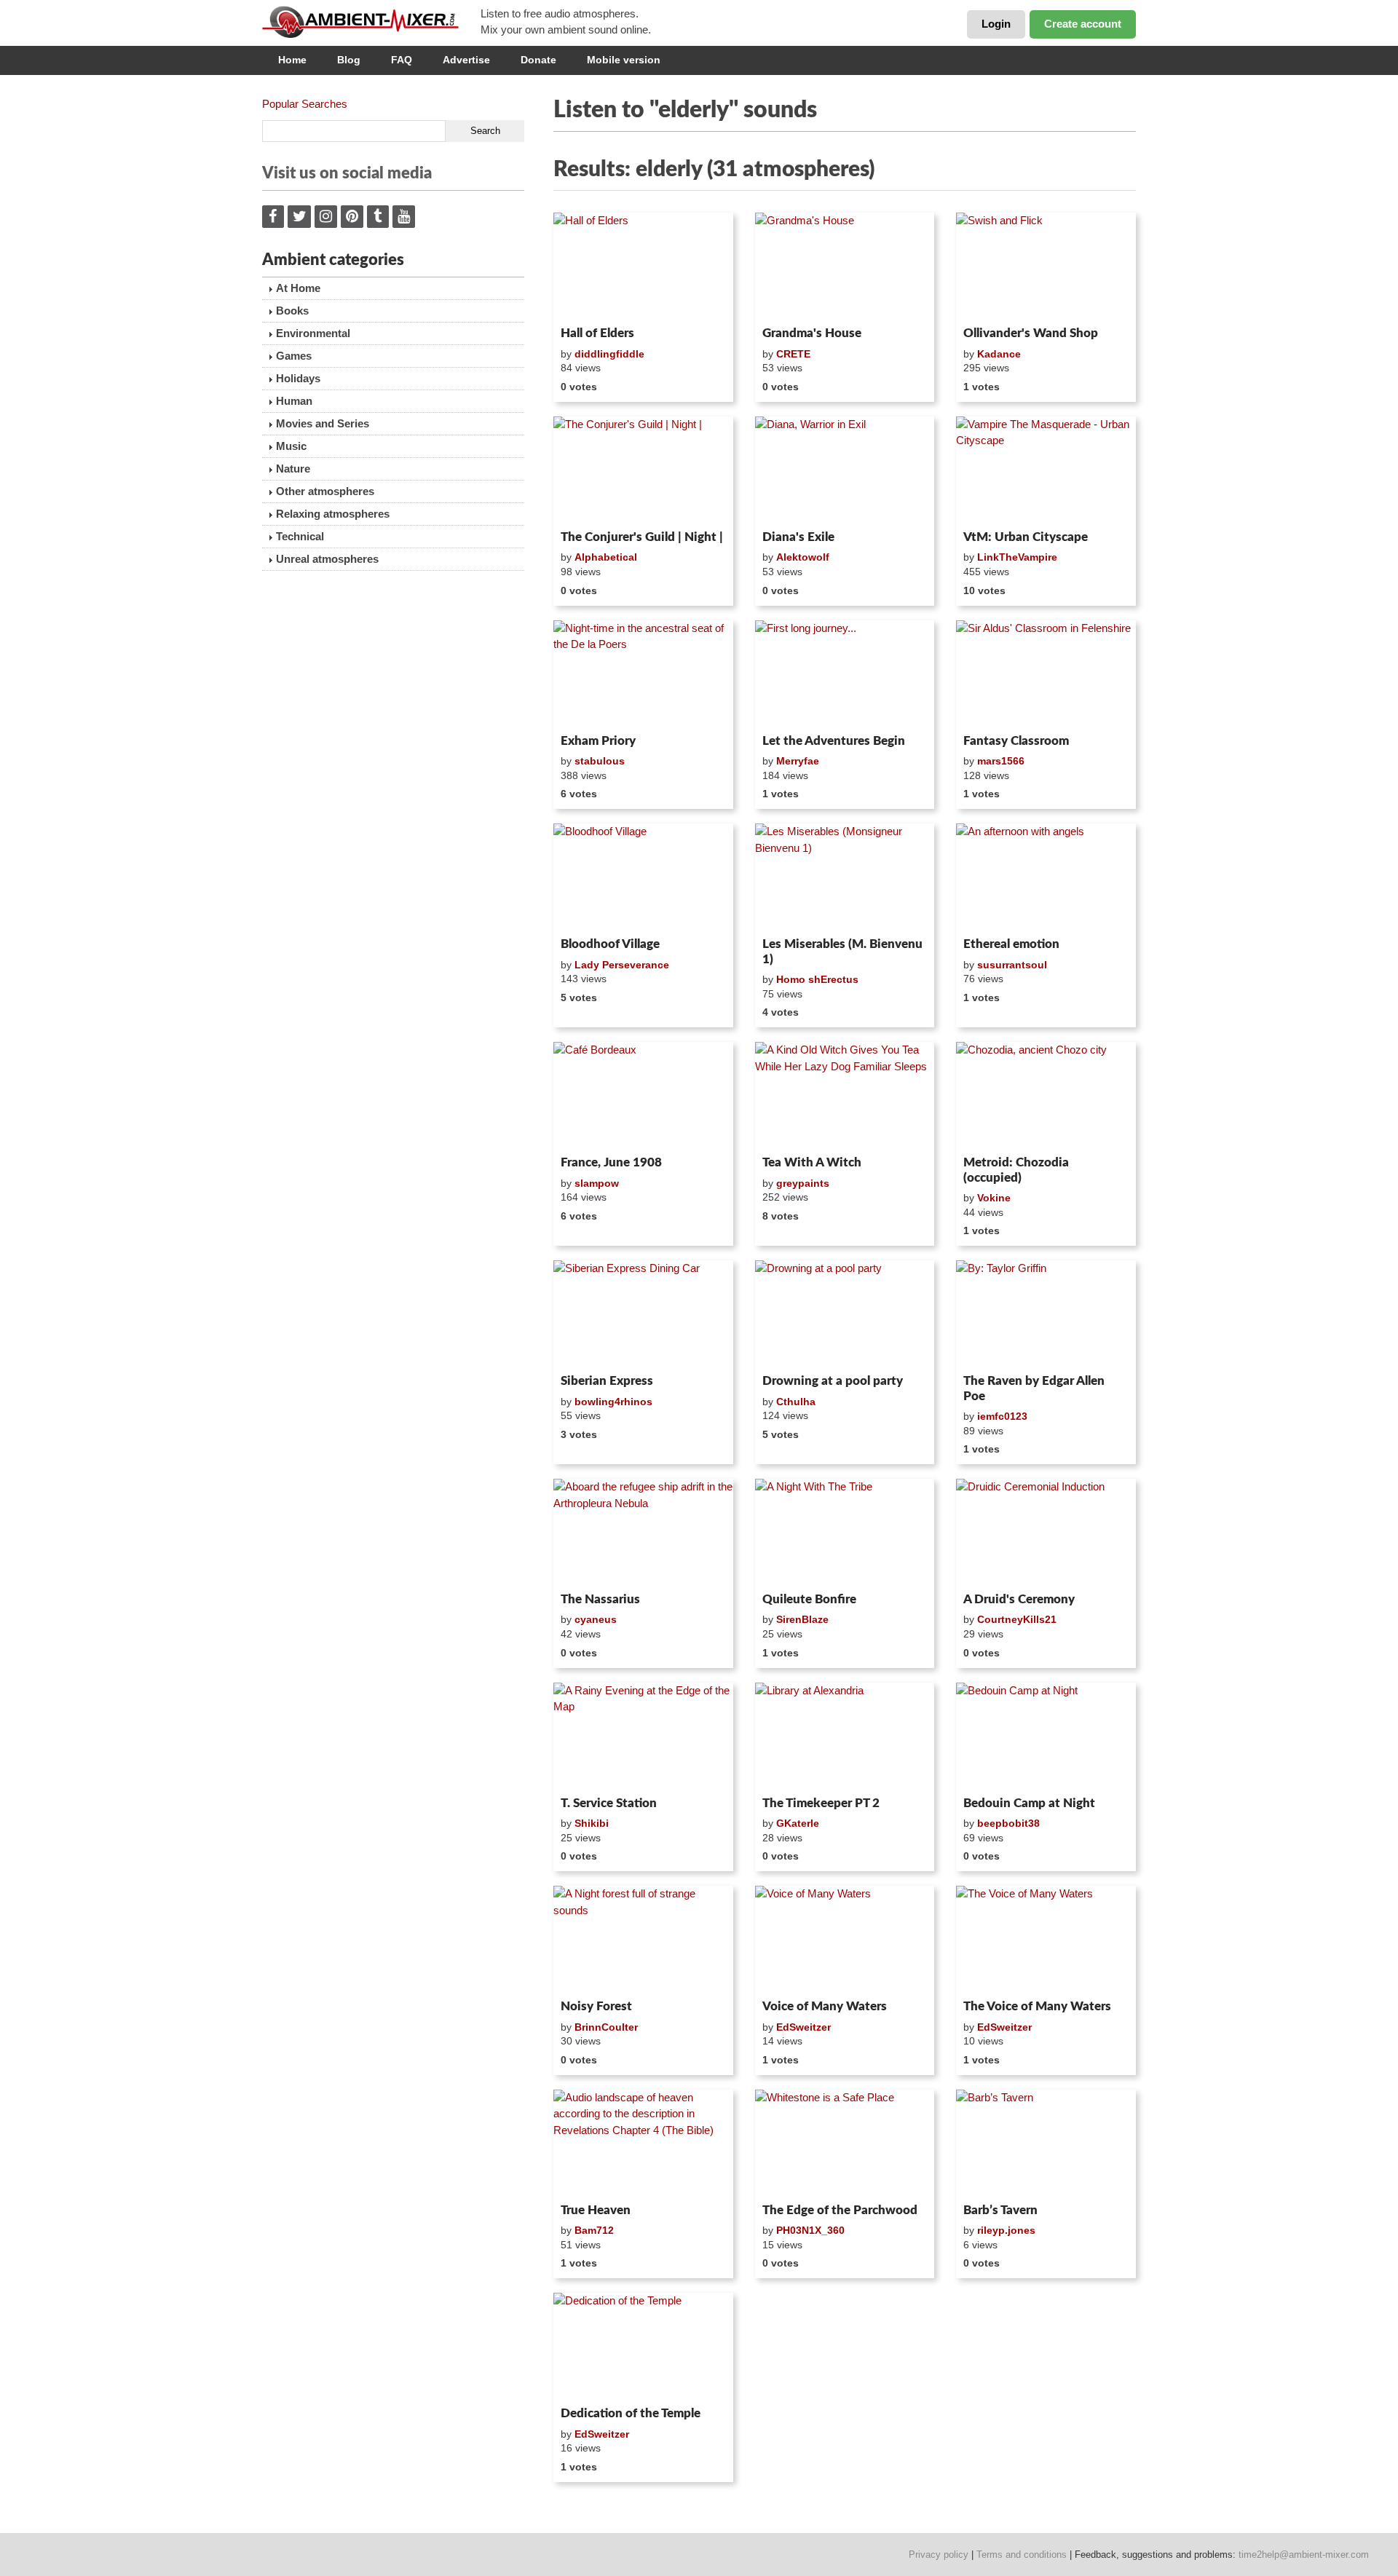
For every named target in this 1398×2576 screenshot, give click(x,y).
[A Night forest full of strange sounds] (643, 1940)
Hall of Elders (597, 333)
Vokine (994, 1198)
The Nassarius (600, 1599)
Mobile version (624, 60)
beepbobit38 (1008, 1823)
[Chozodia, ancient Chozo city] (1046, 1096)
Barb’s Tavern (1000, 2210)
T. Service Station (609, 1803)
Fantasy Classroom (1016, 741)
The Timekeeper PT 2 (821, 1803)
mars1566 (1001, 761)
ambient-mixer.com (371, 22)
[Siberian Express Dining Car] (643, 1314)
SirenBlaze (802, 1619)
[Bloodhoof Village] (643, 877)
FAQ (402, 60)
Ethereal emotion (1011, 944)
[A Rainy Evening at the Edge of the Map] (643, 1737)
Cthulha (796, 1402)
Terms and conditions (1022, 2555)
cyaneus (596, 1619)
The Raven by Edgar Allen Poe (1034, 1388)
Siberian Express (607, 1381)
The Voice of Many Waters (1037, 2006)
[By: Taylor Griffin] (1046, 1314)
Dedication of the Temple (631, 2413)
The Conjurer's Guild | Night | (642, 537)
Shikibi (592, 1823)
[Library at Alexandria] (845, 1737)
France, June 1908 (611, 1162)
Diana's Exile (798, 537)
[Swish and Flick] (1046, 266)
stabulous (600, 761)
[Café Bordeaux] (643, 1096)
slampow (597, 1183)
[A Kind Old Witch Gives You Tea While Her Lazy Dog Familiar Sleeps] (845, 1096)
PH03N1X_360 (810, 2230)
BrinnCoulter (606, 2027)
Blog (349, 60)
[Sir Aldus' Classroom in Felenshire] (1046, 674)
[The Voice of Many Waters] (1046, 1940)
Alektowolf (803, 557)
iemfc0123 (1002, 1416)
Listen (589, 301)
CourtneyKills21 (1017, 1619)
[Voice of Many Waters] (845, 1940)
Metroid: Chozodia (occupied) (1016, 1170)
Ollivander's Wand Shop (1031, 333)
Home (292, 60)
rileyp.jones (1006, 2230)
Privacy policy (939, 2555)
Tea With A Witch (812, 1162)
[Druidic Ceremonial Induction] (1046, 1533)
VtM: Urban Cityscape (1026, 537)
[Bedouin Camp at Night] (1046, 1737)
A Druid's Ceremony (1019, 1599)
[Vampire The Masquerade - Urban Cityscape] (1046, 470)
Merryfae (798, 761)
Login (996, 24)
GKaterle (798, 1823)
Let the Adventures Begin (834, 741)
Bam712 (594, 2230)
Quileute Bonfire (809, 1599)
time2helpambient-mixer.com (1304, 2555)
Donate (538, 60)
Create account (1083, 24)
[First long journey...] (845, 674)
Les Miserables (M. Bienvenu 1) (842, 951)
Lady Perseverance (622, 965)
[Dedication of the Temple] (643, 2347)
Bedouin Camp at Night (1029, 1803)
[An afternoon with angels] (1046, 877)
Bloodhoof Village (610, 944)
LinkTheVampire (1017, 557)
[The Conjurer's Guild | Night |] (643, 470)
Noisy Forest (596, 2006)
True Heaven (596, 2210)
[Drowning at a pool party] (845, 1314)
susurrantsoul (1012, 965)
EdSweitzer (803, 2027)
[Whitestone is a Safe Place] (845, 2144)
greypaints (803, 1183)
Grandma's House (812, 333)
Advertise (466, 60)
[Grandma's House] (845, 266)
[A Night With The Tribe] (845, 1533)
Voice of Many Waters (825, 2006)
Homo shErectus (817, 979)
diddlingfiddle (609, 354)
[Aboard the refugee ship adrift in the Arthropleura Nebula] (643, 1533)
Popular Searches (305, 104)
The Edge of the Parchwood (840, 2210)
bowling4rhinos (613, 1402)
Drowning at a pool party (833, 1381)
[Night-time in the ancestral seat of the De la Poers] (643, 674)
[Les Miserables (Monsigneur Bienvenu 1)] (845, 877)
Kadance (999, 354)
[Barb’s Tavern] (1046, 2144)
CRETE (793, 354)
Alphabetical (606, 557)
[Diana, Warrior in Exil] (845, 470)
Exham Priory (598, 741)
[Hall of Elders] (643, 266)
